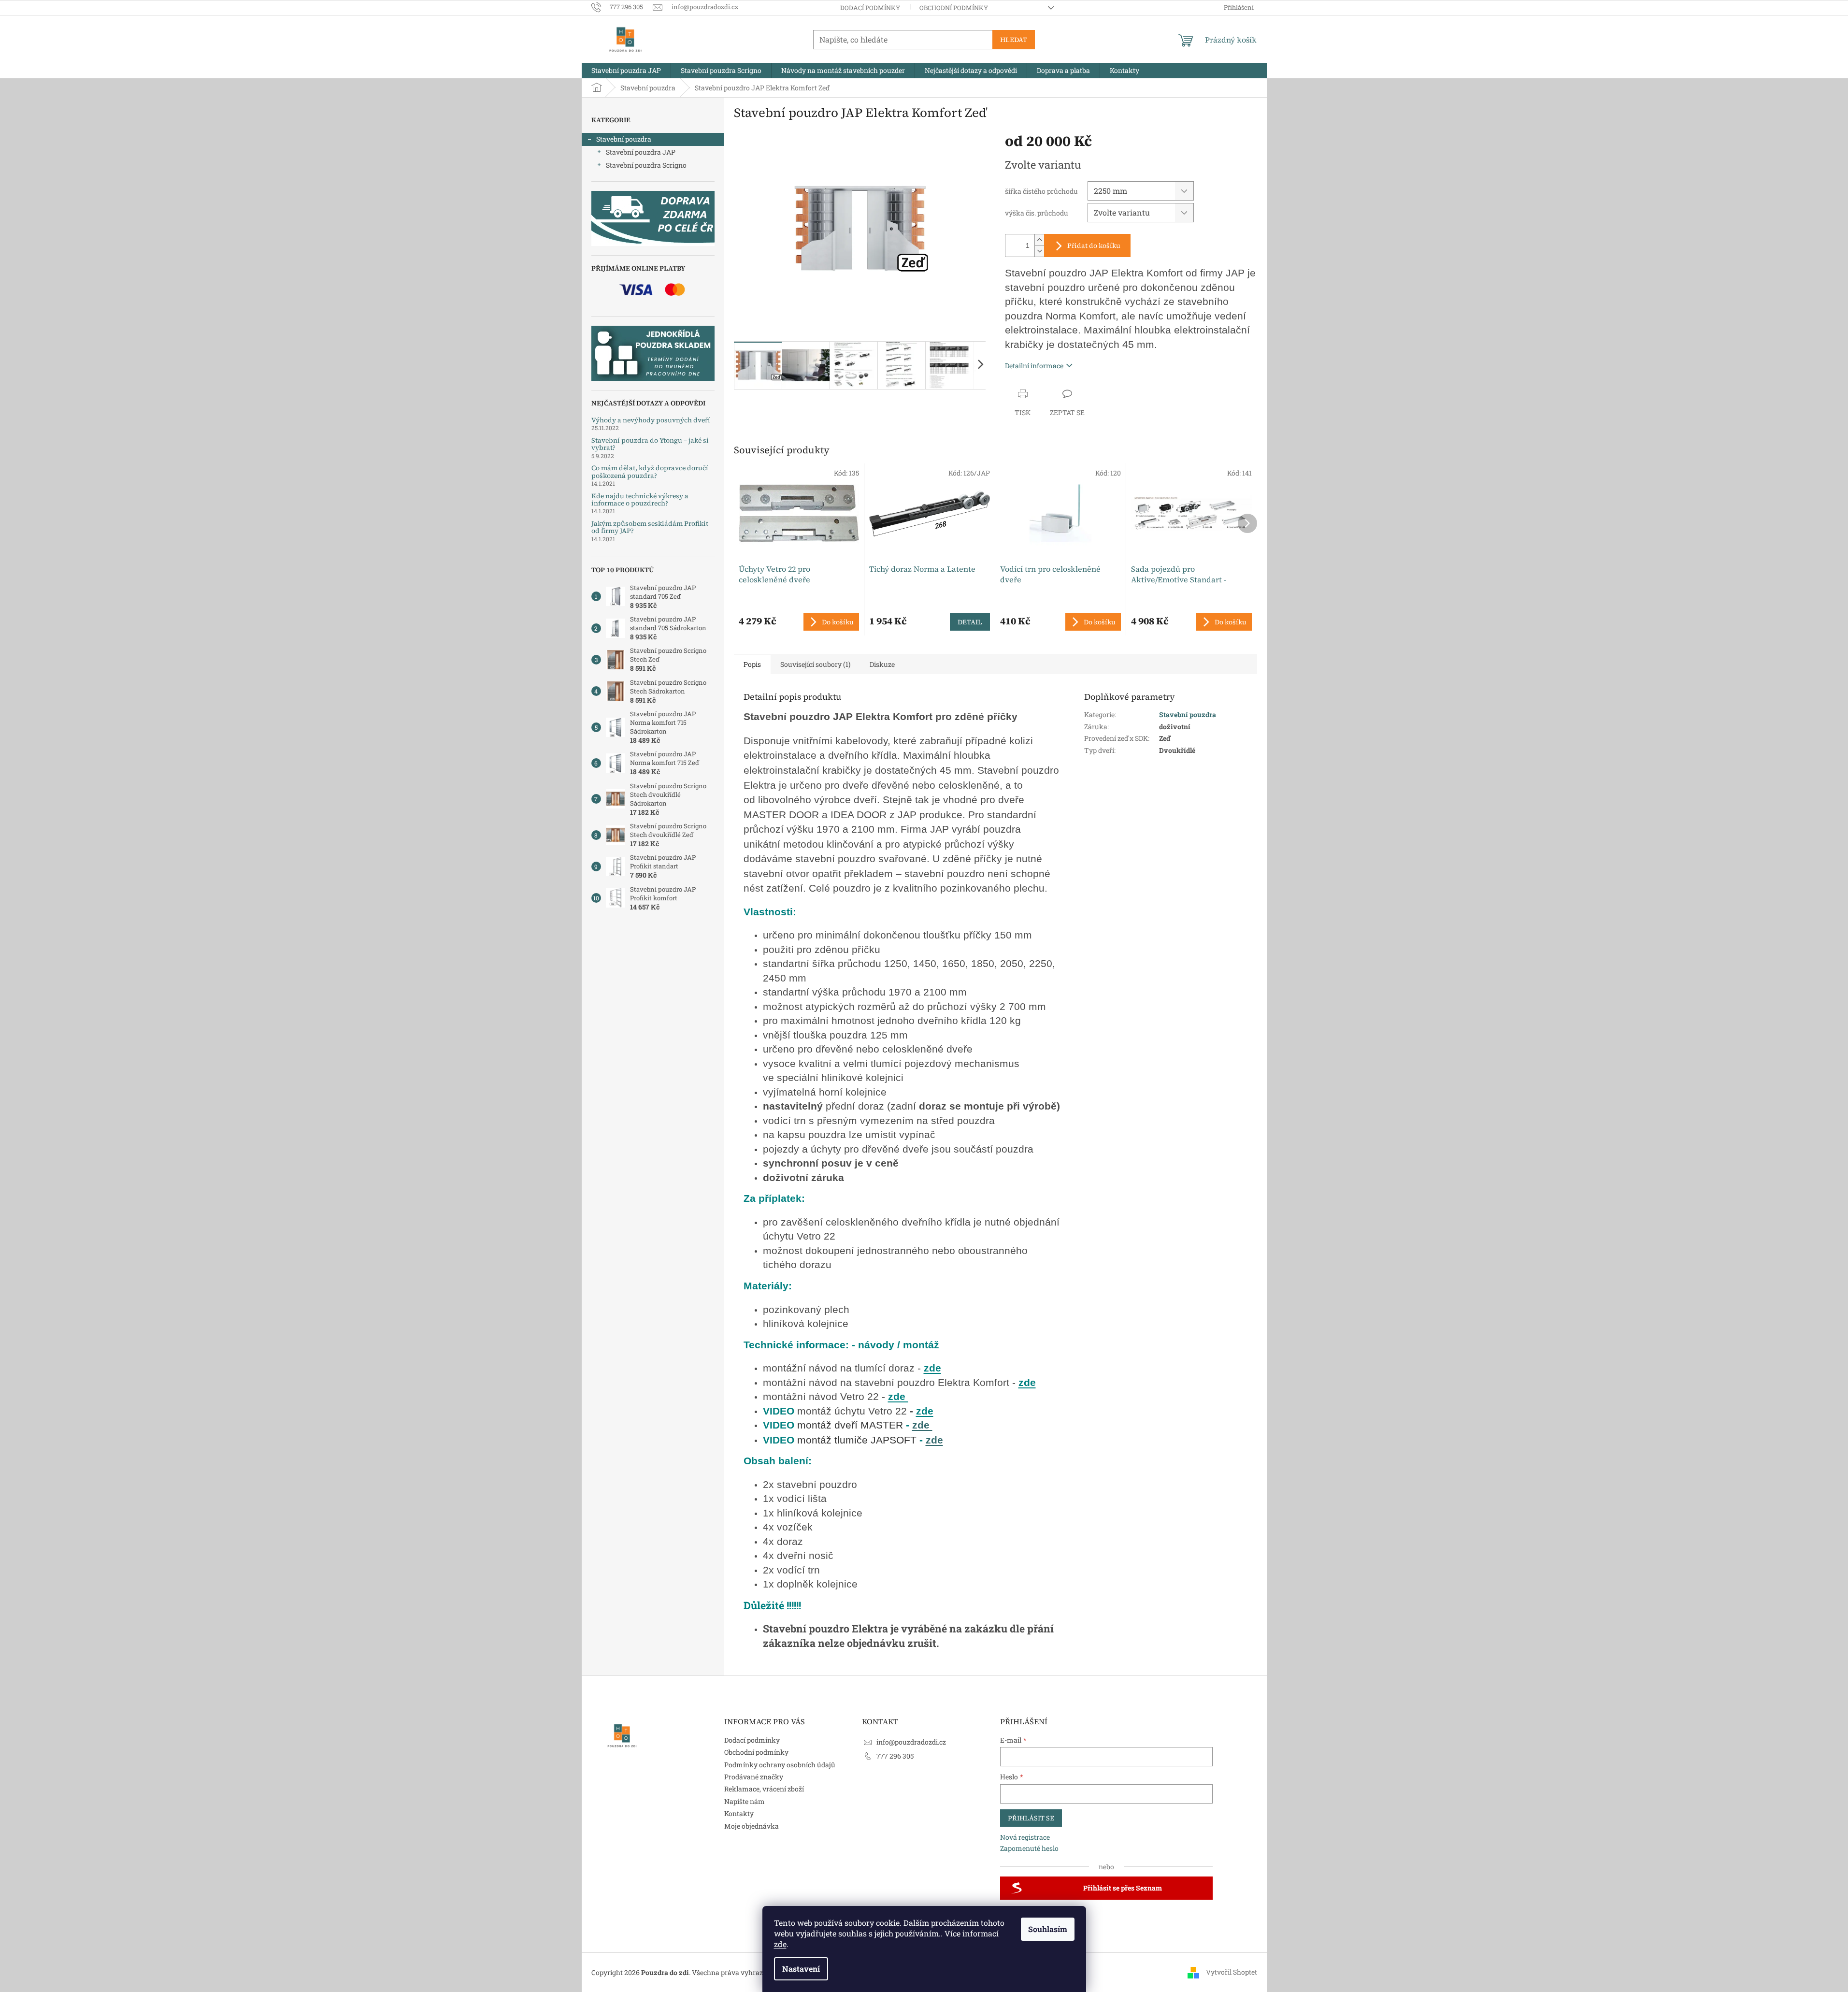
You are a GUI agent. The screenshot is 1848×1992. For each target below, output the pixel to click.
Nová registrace (1025, 1837)
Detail (970, 622)
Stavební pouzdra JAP (641, 152)
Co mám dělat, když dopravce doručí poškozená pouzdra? (650, 472)
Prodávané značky (754, 1777)
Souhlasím (1048, 1929)
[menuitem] (626, 71)
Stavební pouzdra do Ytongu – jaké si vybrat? (650, 444)
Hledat (1014, 40)
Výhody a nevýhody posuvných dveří (651, 420)
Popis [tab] (752, 664)
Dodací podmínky (870, 8)
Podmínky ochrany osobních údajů (780, 1765)
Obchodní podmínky (954, 8)
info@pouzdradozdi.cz (911, 1742)
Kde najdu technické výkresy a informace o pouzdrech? (640, 500)
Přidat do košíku (1094, 245)
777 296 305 (895, 1756)
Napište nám (745, 1801)
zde (780, 1944)
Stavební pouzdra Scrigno (646, 165)
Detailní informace (1034, 366)
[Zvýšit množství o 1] (1039, 240)
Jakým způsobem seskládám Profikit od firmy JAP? (650, 527)
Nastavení (801, 1969)
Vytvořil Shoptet (1232, 1971)
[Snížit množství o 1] (1039, 251)
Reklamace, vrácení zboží (764, 1789)
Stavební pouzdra (624, 139)
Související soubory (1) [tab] (815, 664)
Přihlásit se (1031, 1818)
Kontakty (739, 1813)
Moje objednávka (752, 1826)
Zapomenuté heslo (1029, 1848)
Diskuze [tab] (882, 664)
